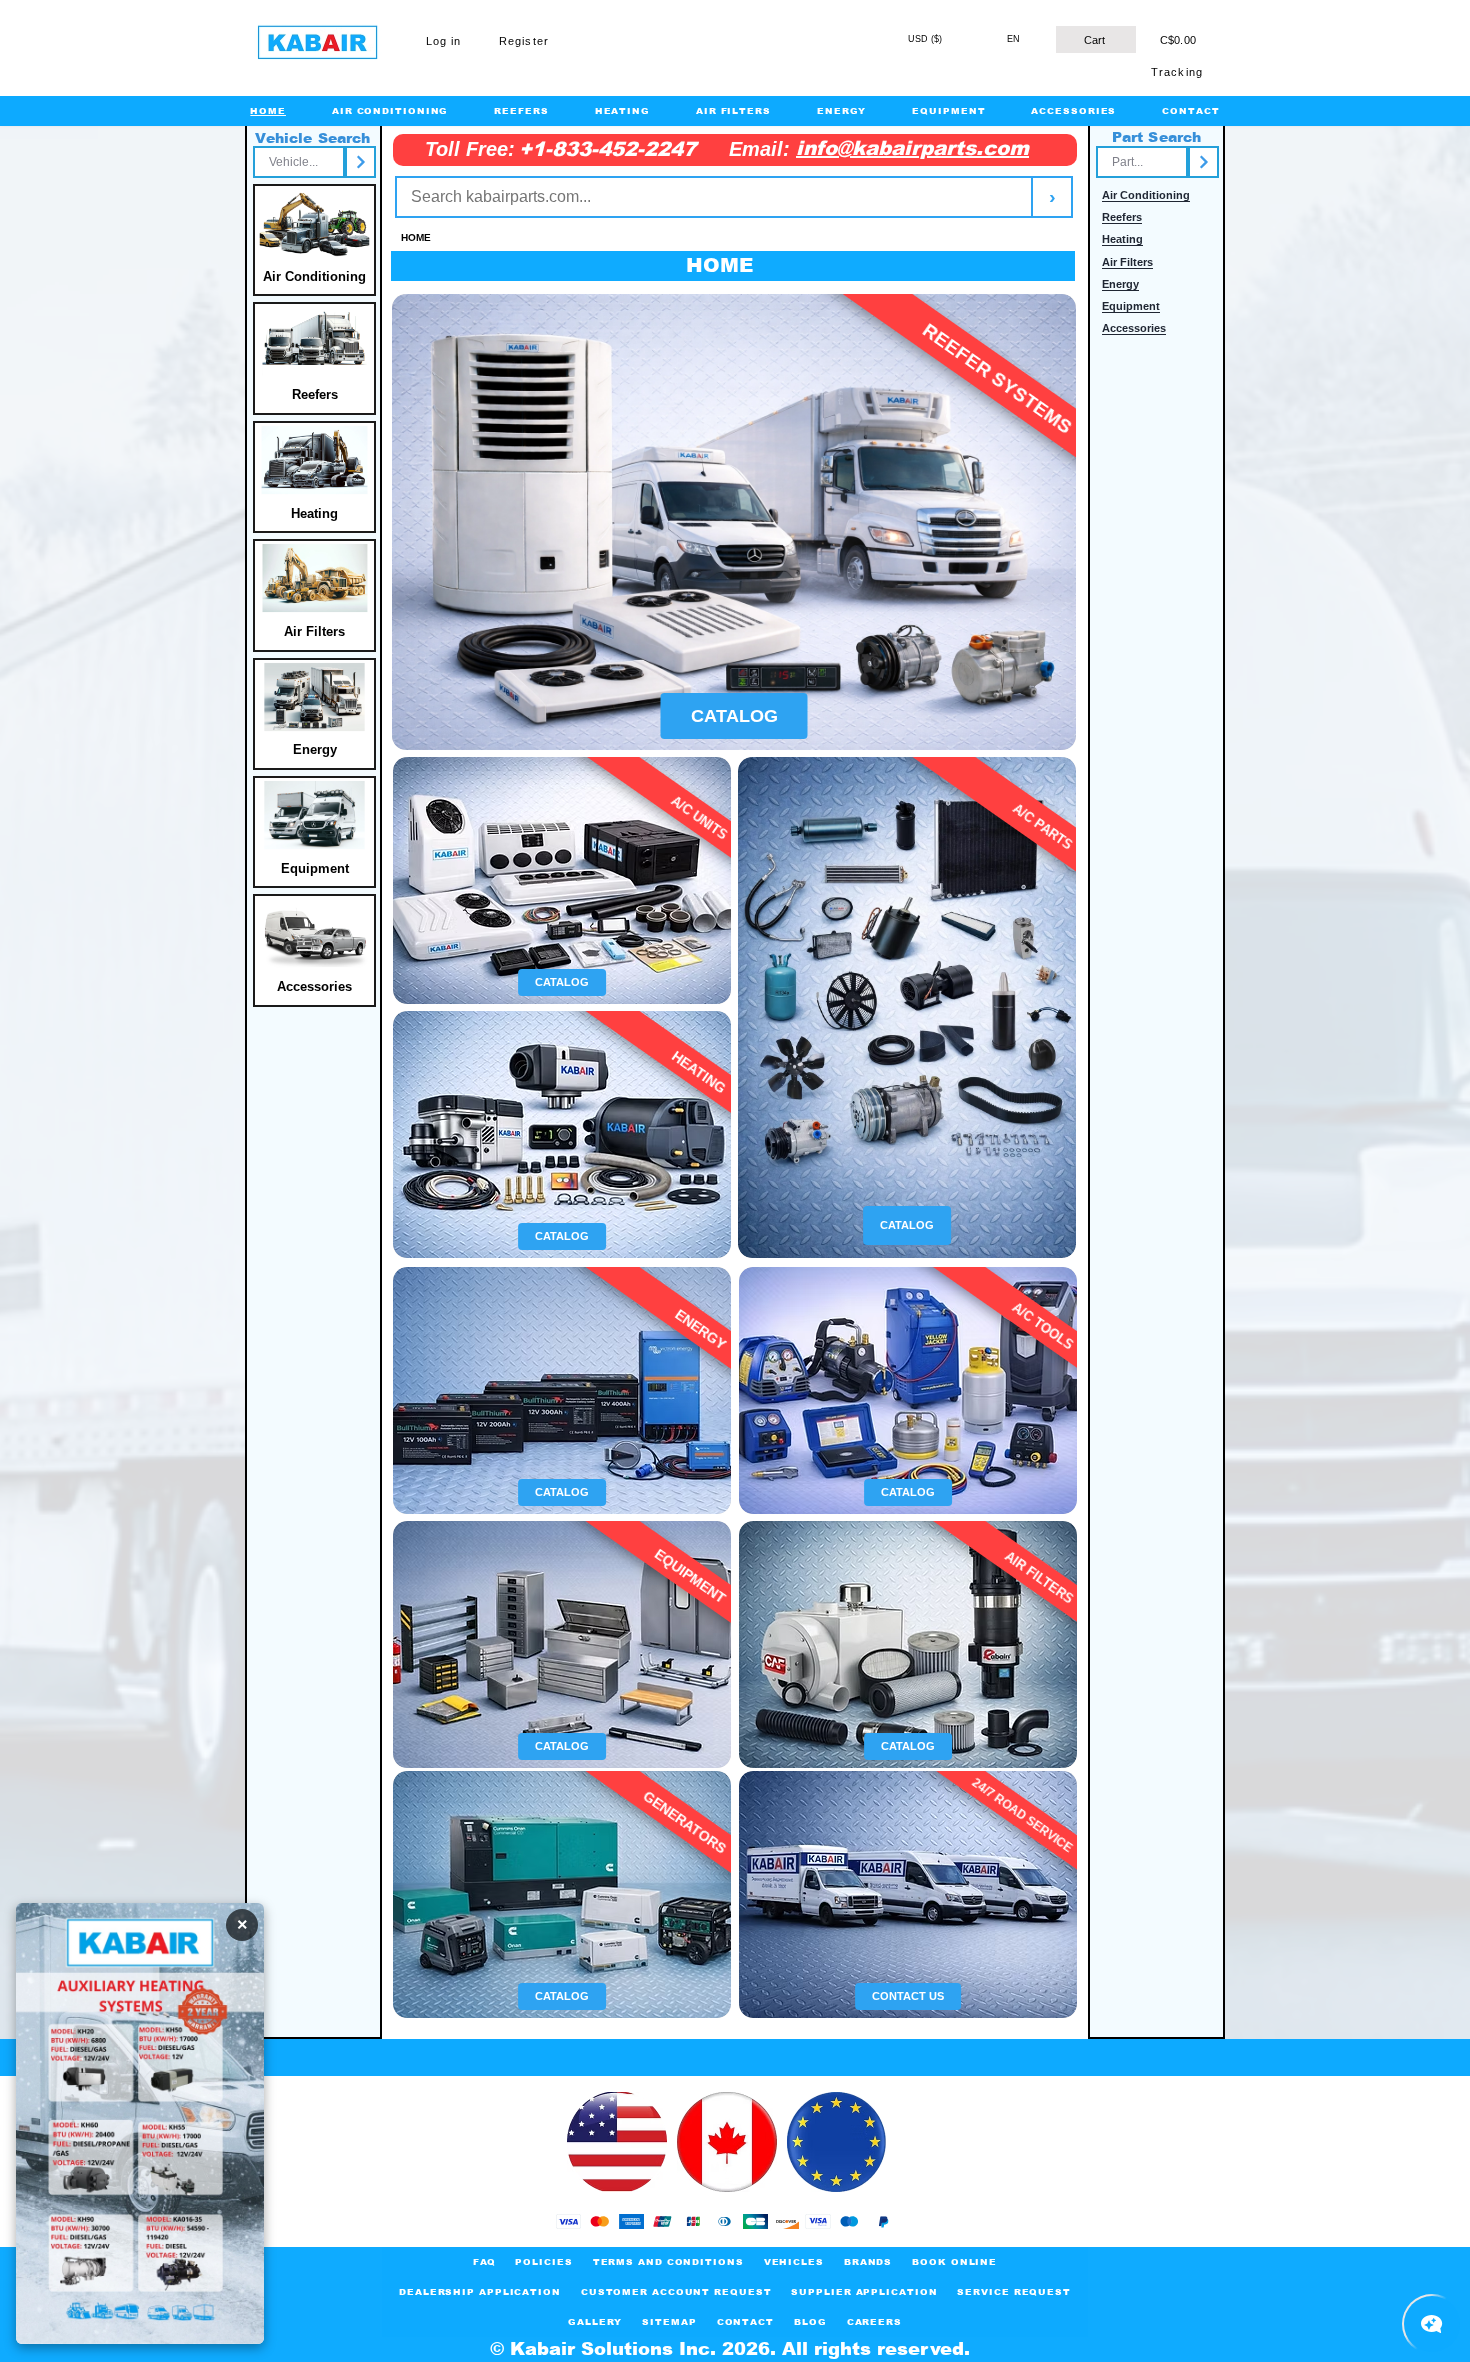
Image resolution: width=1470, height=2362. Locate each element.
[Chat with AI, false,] (1432, 2324)
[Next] (360, 162)
